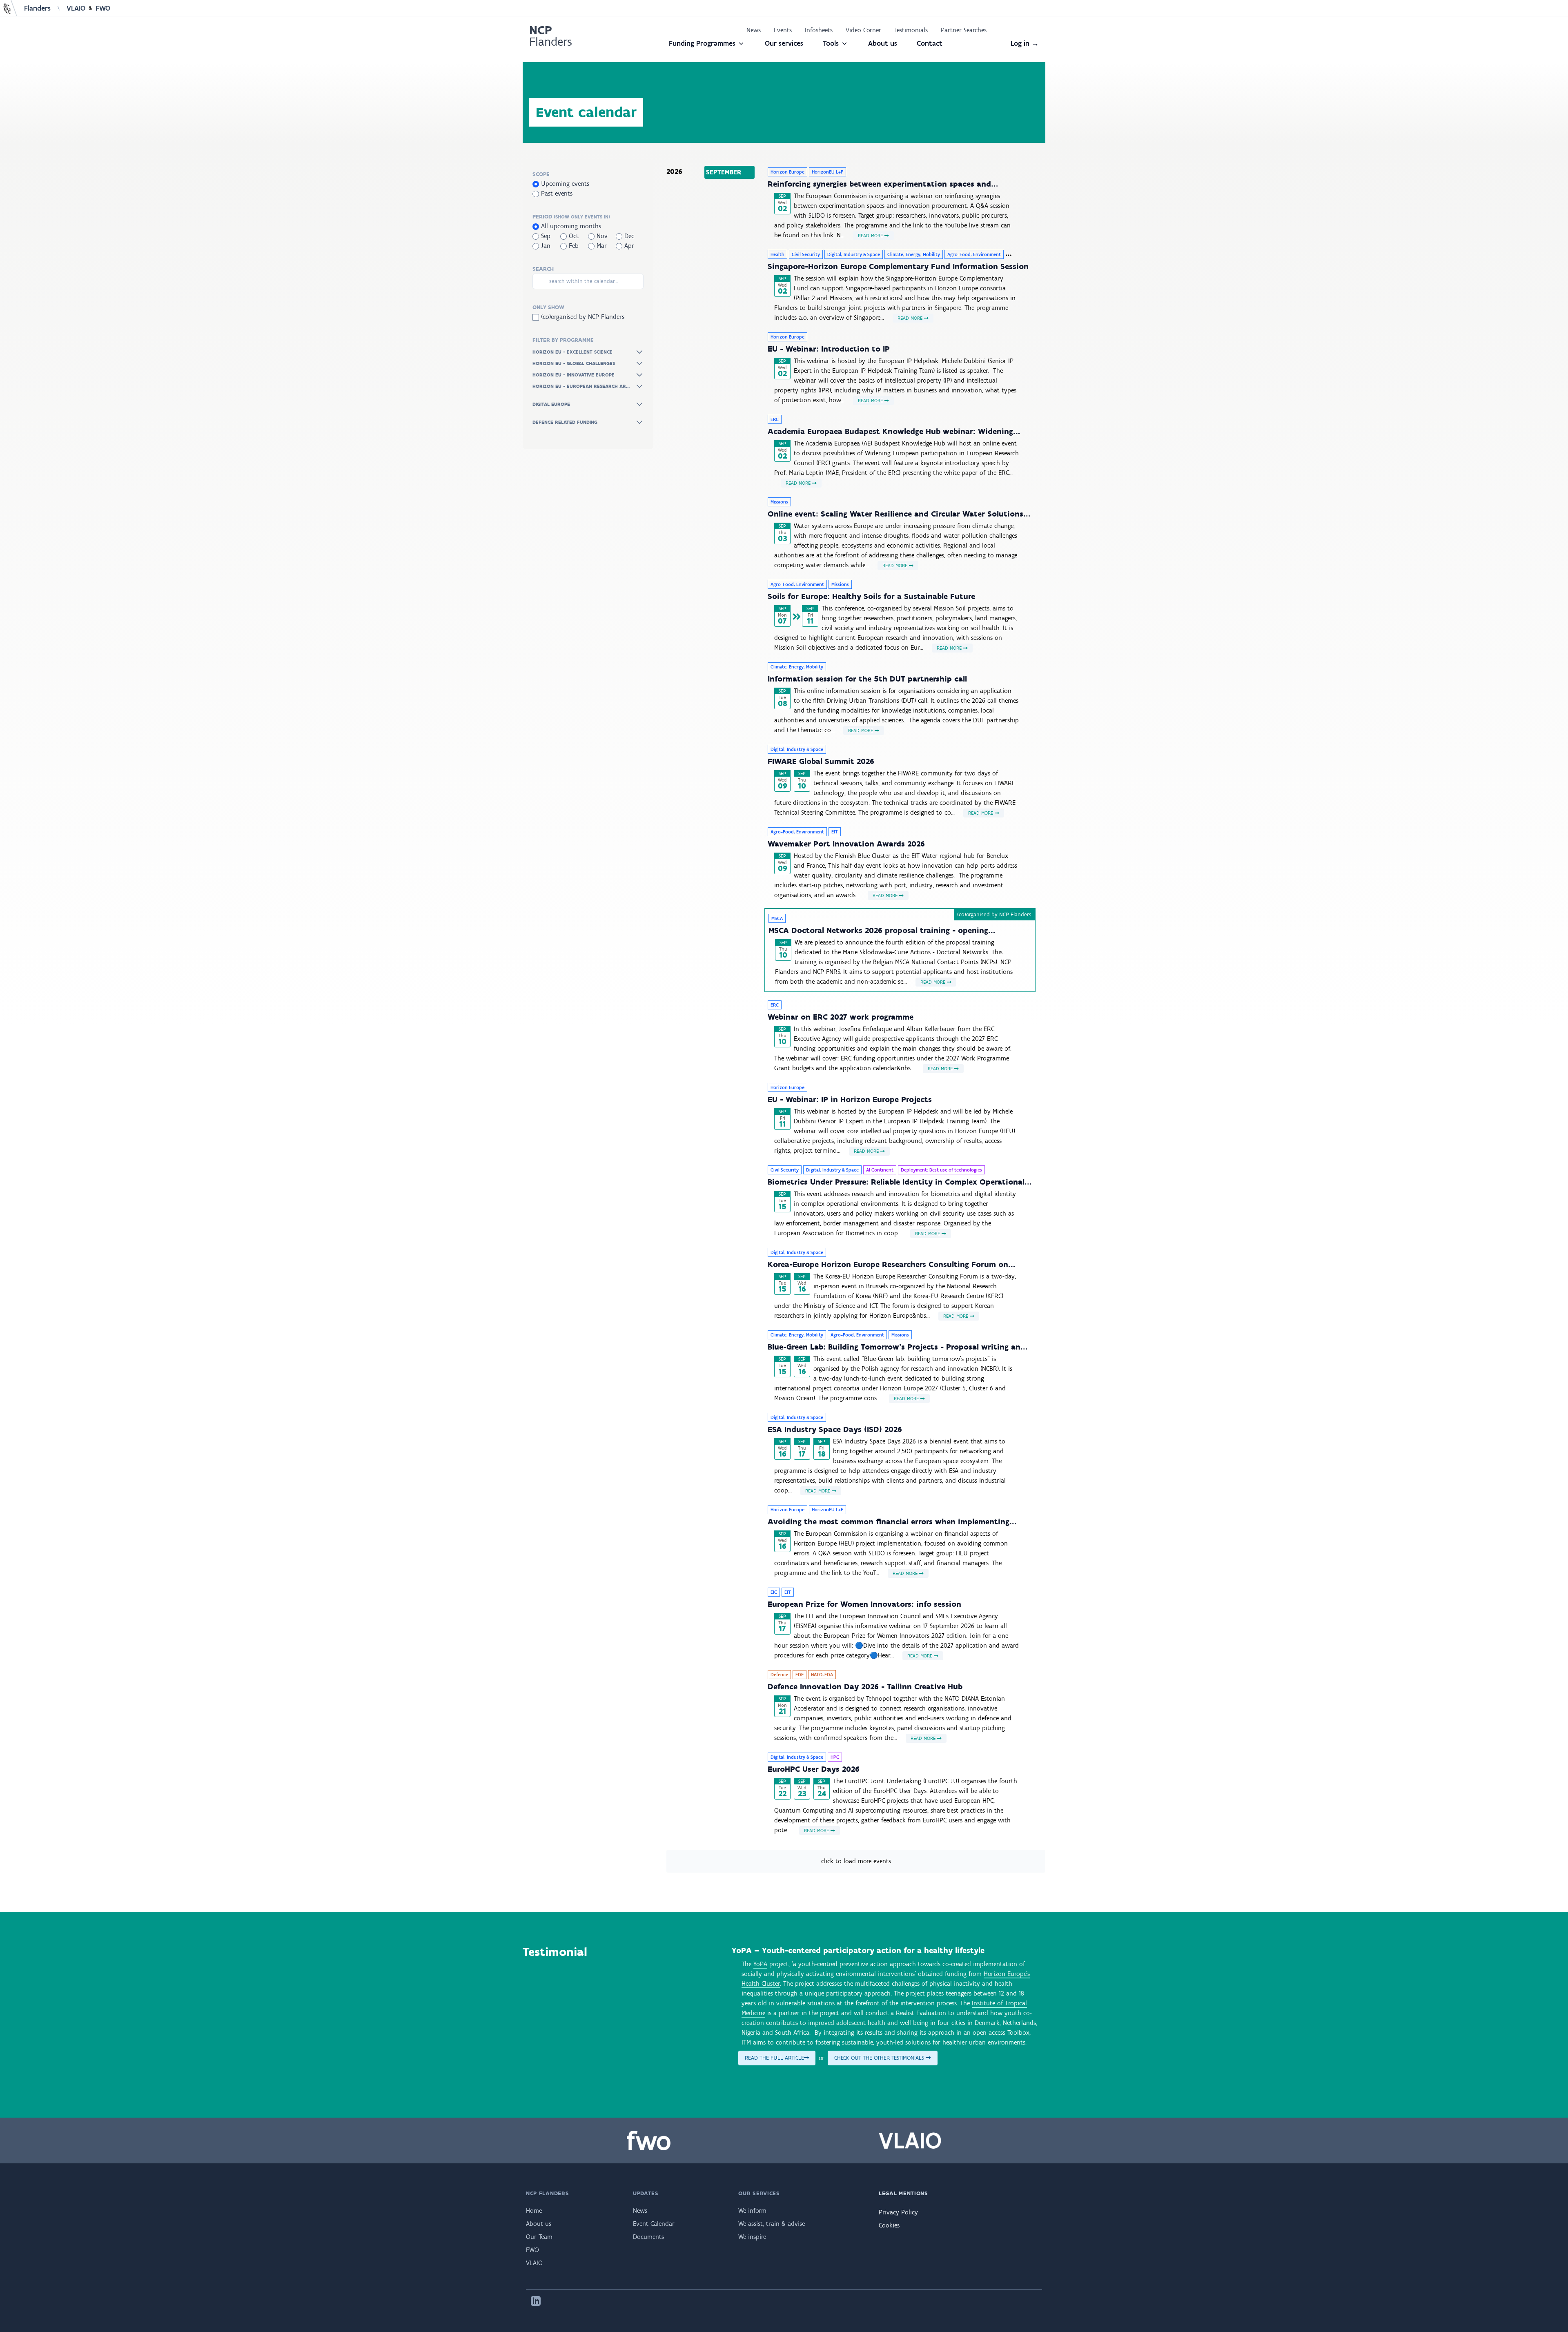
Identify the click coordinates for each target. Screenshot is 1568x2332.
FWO (103, 8)
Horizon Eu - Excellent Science (572, 352)
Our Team (539, 2237)
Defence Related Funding (565, 422)
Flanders (37, 8)
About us (883, 43)
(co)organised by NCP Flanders (582, 317)
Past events (556, 193)
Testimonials (911, 30)
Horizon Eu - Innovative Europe (574, 375)
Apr (628, 246)
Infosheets (819, 30)
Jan (545, 246)
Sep (545, 236)
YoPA (760, 1964)
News (754, 30)
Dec (628, 236)
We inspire (752, 2237)
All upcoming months (570, 226)
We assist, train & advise (772, 2224)
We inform (752, 2211)
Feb (573, 246)
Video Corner (863, 30)
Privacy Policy (898, 2212)
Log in (1025, 43)
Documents (648, 2237)
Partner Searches (964, 30)
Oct (573, 236)
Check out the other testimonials (880, 2058)
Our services (784, 43)
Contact (930, 43)
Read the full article (774, 2058)
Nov (601, 236)
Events (783, 30)
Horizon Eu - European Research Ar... (581, 386)
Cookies (889, 2225)
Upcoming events (564, 184)
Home (534, 2211)
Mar (601, 246)
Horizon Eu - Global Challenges (574, 363)
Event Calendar (654, 2224)
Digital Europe (551, 404)
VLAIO (76, 8)
